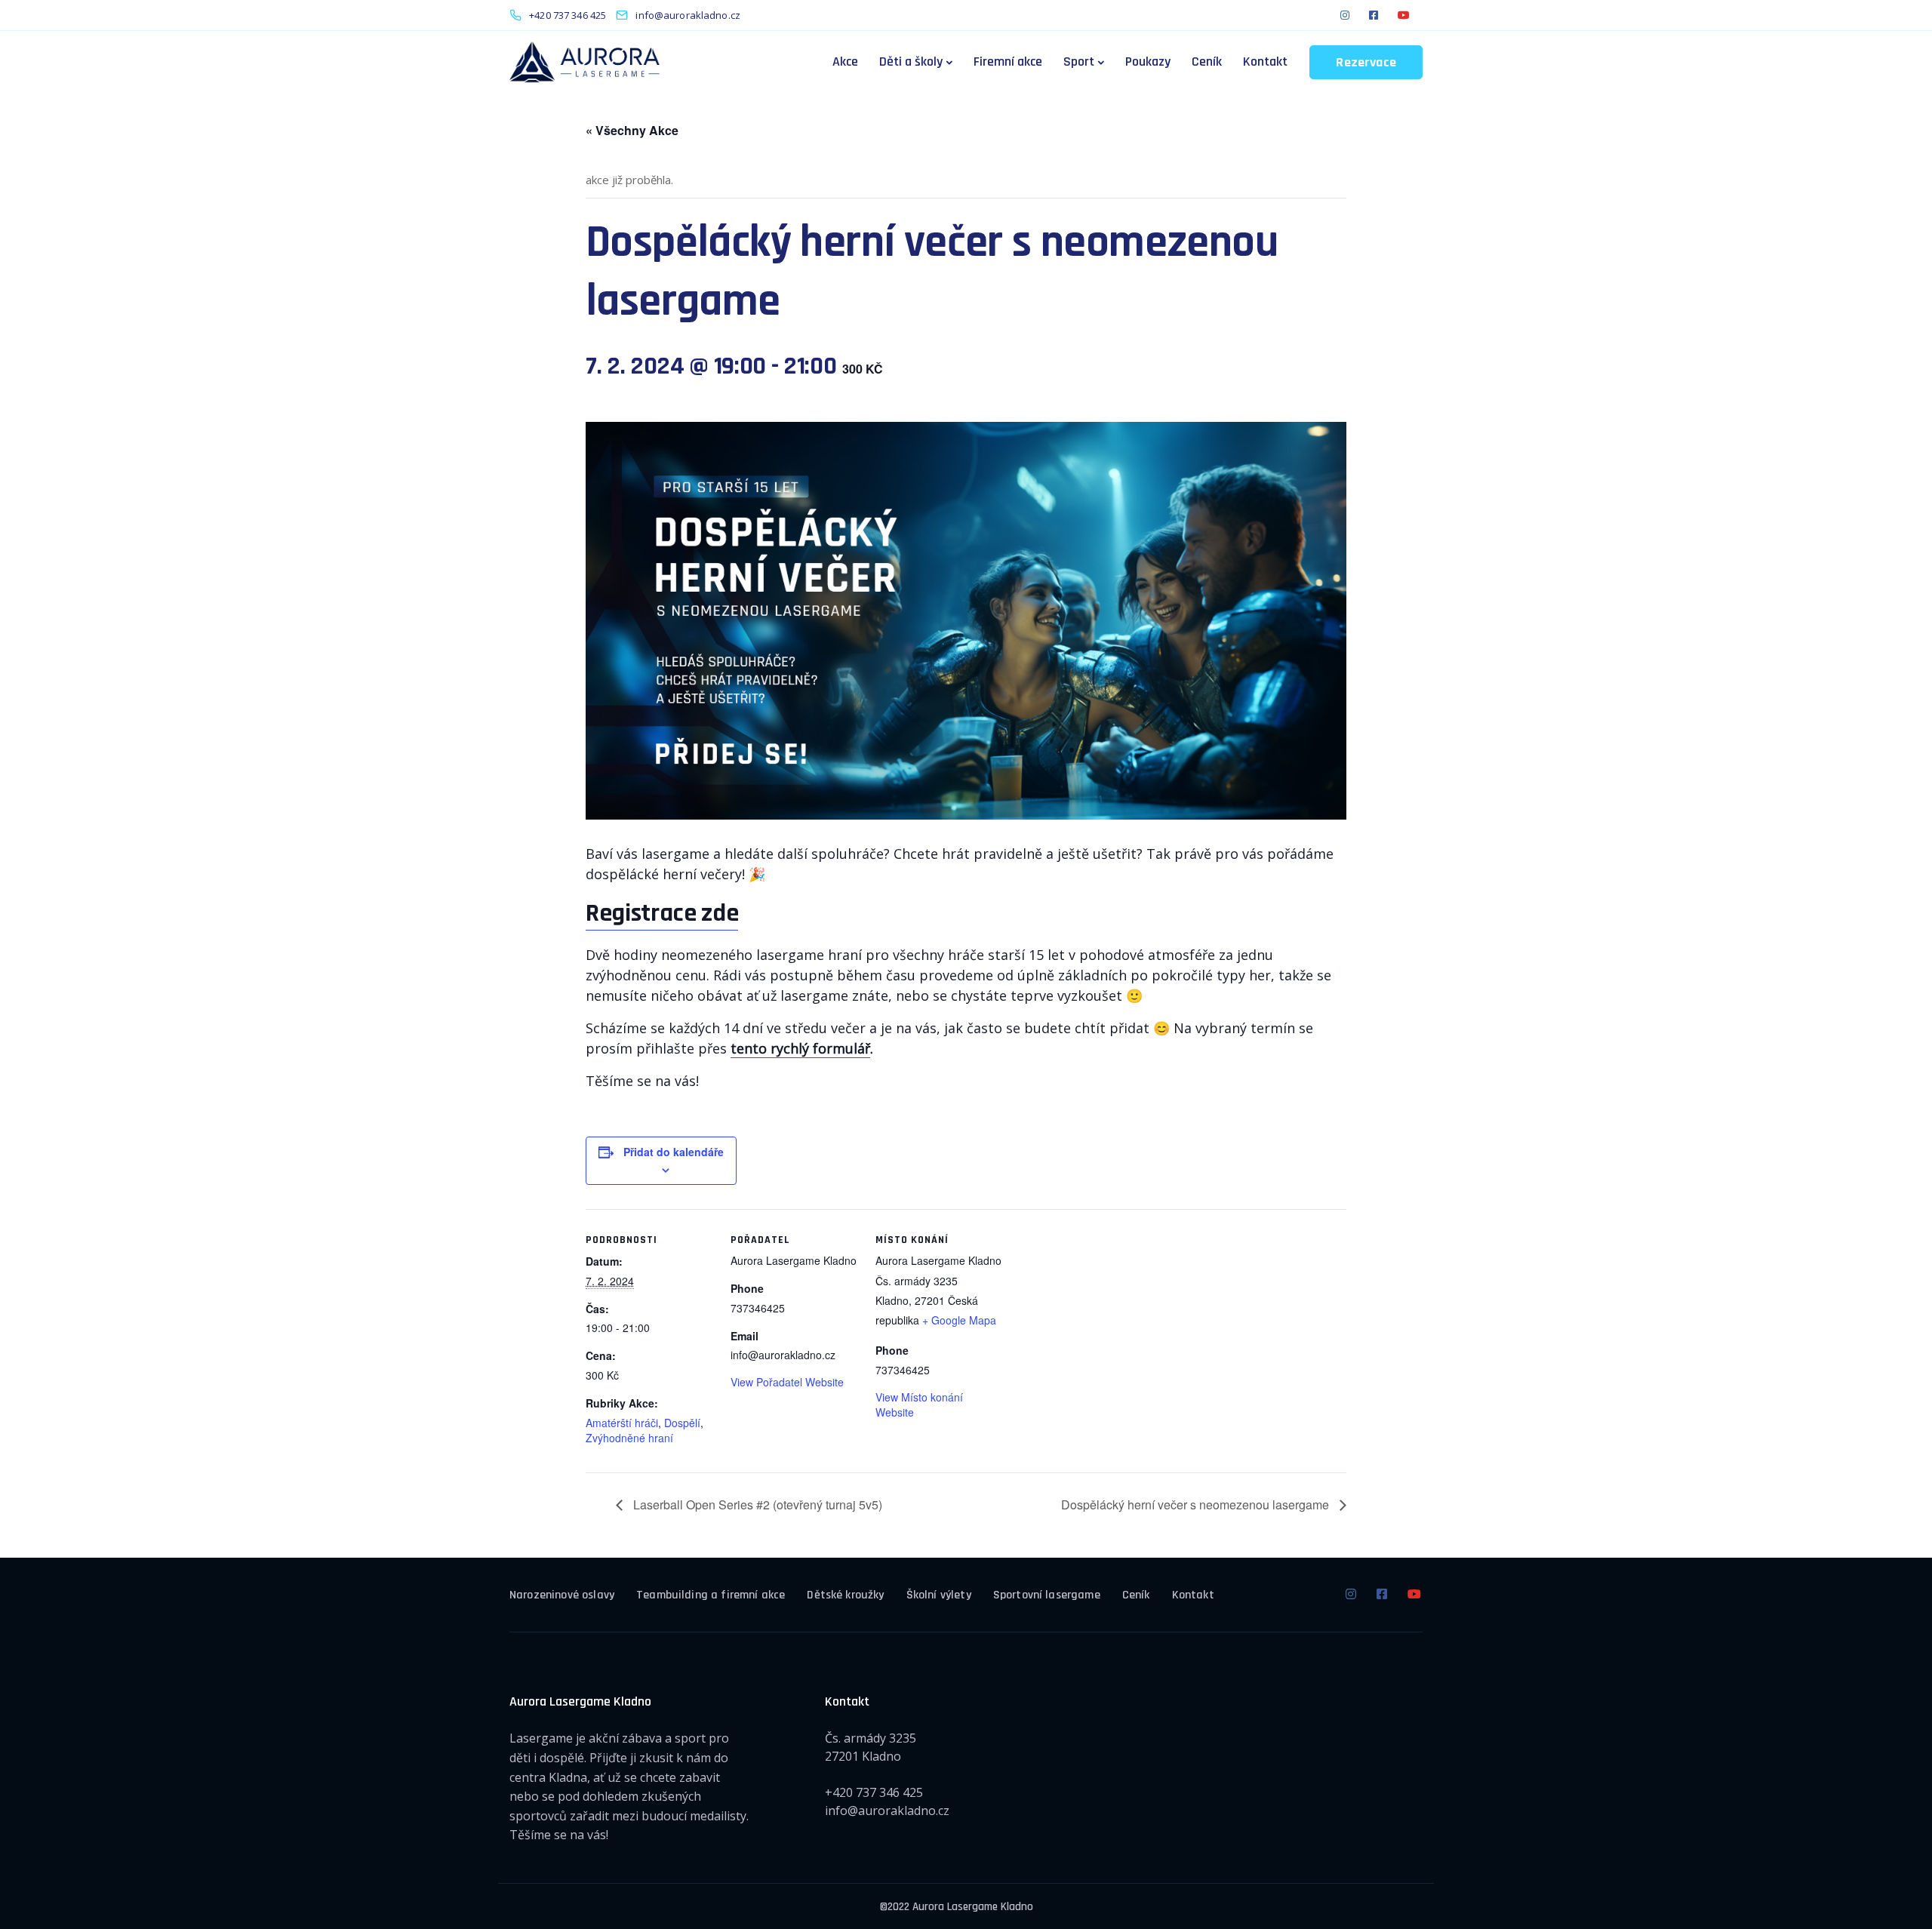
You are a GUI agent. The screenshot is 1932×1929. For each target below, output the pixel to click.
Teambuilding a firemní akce (711, 1595)
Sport (1079, 62)
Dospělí (682, 1423)
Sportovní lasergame (1047, 1595)
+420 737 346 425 (874, 1792)
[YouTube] (1404, 15)
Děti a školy (911, 62)
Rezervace (1366, 62)
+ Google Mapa (959, 1320)
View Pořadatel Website (787, 1382)
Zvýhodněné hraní (629, 1438)
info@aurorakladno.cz (887, 1811)
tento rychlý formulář (800, 1048)
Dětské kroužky (845, 1595)
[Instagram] (1345, 15)
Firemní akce (1008, 62)
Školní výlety (939, 1595)
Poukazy (1148, 62)
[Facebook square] (1374, 15)
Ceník (1207, 62)
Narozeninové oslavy (562, 1595)
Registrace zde (662, 913)
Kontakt (1265, 62)
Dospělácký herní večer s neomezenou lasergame (1197, 1504)
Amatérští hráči (622, 1423)
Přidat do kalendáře (674, 1152)
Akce (845, 62)
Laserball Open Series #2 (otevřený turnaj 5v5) (756, 1504)
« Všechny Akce (632, 130)
